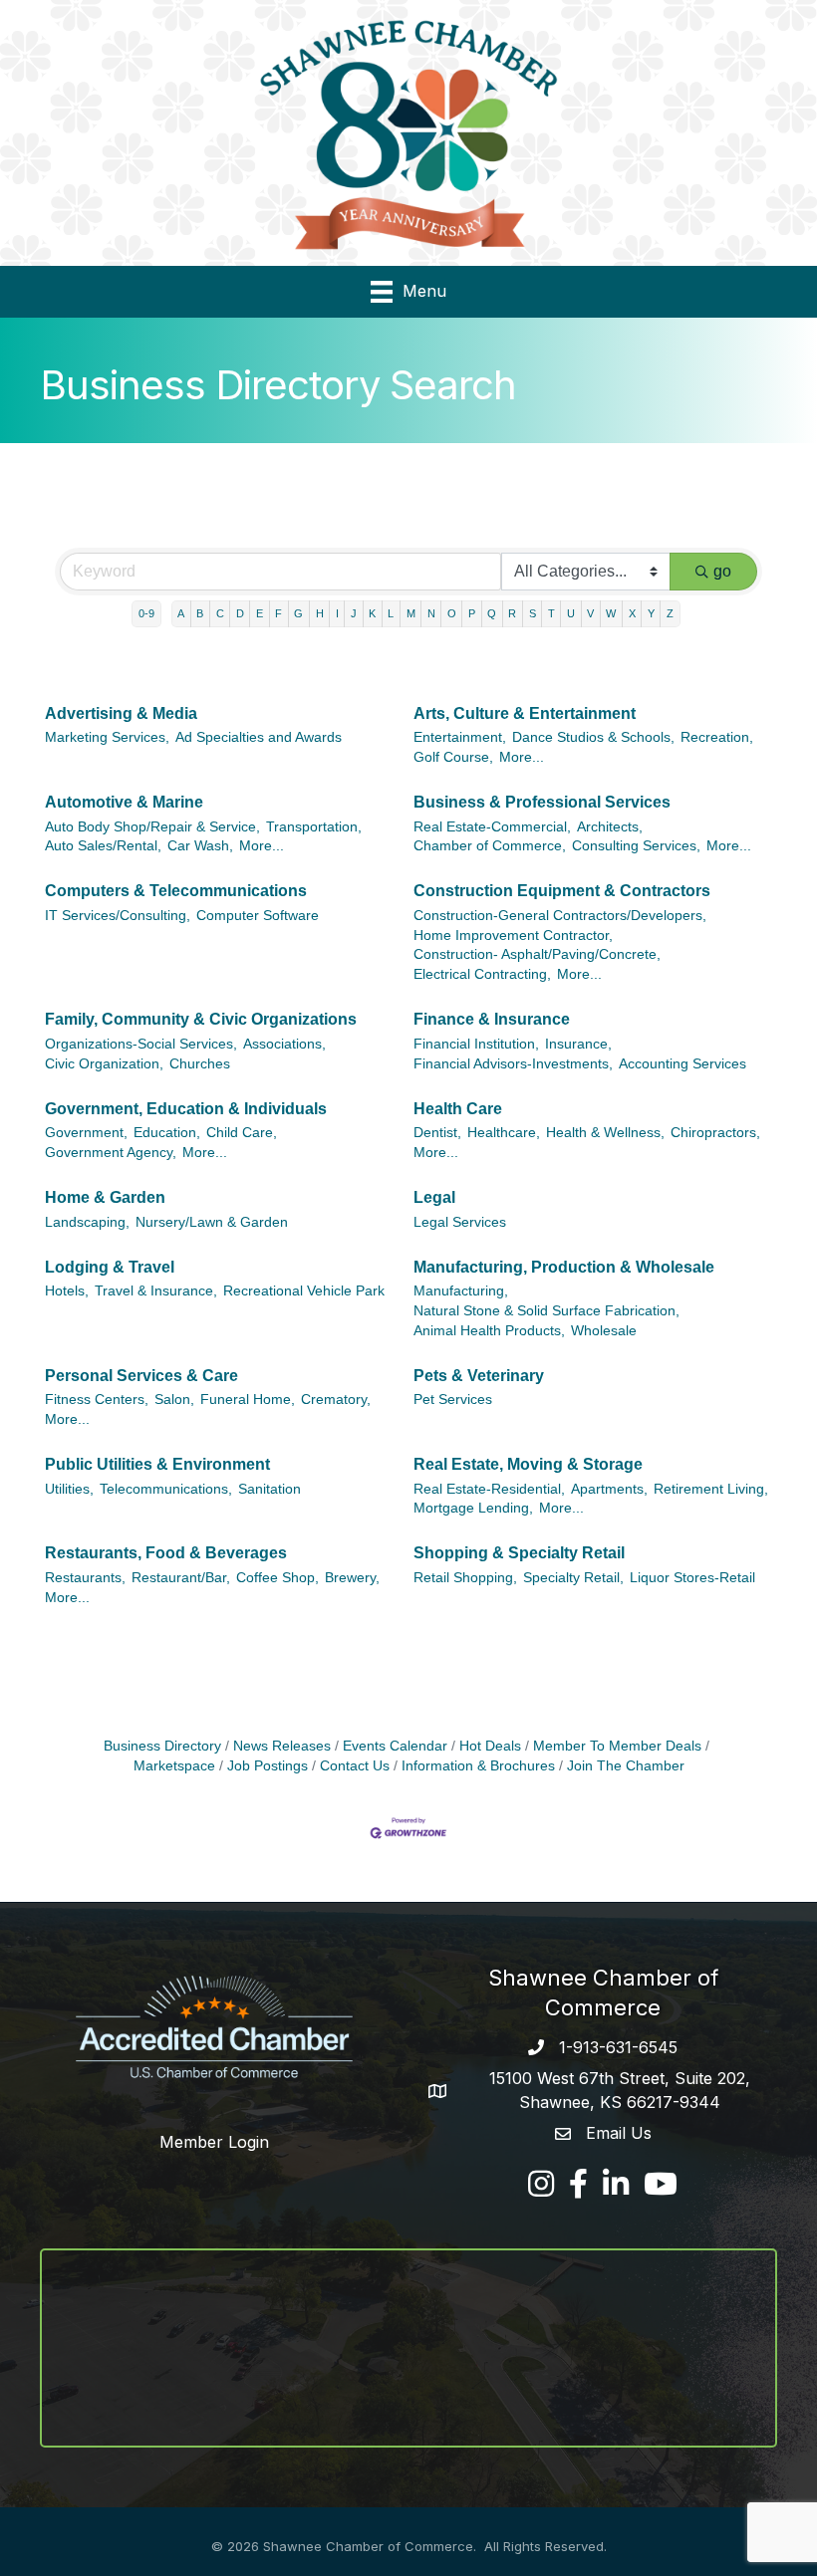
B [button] (200, 613)
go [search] (722, 571)
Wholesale (604, 1331)
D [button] (240, 613)
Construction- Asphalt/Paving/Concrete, (537, 954)
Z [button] (670, 613)
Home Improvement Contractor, (513, 936)
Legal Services (460, 1222)
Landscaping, (87, 1222)
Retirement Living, (711, 1489)
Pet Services (453, 1400)
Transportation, (314, 827)
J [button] (354, 613)
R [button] (512, 613)
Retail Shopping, (465, 1578)
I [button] (337, 613)
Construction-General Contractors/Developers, (560, 916)
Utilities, (69, 1489)
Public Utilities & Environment (157, 1464)
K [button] (372, 613)
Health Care (458, 1109)
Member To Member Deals (617, 1746)
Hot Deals (490, 1746)
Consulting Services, (636, 846)
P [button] (472, 613)
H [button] (320, 613)
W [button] (611, 613)
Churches (200, 1064)
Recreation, (717, 737)
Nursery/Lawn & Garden (212, 1222)
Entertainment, (460, 737)
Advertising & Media (121, 713)
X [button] (632, 613)
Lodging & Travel (110, 1267)
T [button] (551, 613)
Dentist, (437, 1133)
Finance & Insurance (492, 1019)
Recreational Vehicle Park (304, 1291)
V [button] (590, 613)
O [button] (452, 613)
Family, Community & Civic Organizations (201, 1019)
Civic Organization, (104, 1064)
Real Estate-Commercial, (492, 827)
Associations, (284, 1044)
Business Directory (162, 1746)
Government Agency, (111, 1153)
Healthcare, (504, 1133)
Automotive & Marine (124, 802)
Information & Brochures (478, 1766)
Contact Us (355, 1766)
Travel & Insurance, (156, 1291)
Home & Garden (105, 1197)
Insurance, (578, 1044)
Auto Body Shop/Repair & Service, (152, 827)
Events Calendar (395, 1746)
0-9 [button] (146, 613)
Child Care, (242, 1133)
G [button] (298, 613)
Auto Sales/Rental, (103, 846)
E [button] (260, 613)
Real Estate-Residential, (489, 1489)
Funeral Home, (248, 1400)
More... (522, 757)
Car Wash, (200, 846)
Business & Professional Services (542, 802)
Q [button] (492, 613)
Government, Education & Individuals (186, 1109)
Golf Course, (453, 757)
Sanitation (270, 1489)
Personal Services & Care (141, 1376)
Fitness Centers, (97, 1400)
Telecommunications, (166, 1489)
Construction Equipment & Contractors (562, 891)
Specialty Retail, (573, 1578)
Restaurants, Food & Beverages (166, 1553)
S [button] (533, 613)
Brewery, (352, 1578)
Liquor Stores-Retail (692, 1578)
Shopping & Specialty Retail (519, 1553)
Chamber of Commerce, (490, 846)
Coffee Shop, (277, 1578)
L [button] (391, 613)
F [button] (278, 613)
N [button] (431, 613)
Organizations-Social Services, (141, 1044)
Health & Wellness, (605, 1133)
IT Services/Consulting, (118, 916)
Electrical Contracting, (482, 974)
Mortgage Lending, (473, 1508)
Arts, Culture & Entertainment (525, 713)
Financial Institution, (476, 1044)
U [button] (571, 613)
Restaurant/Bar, (181, 1578)
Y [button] (651, 613)
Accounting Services (682, 1064)
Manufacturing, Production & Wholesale (564, 1267)
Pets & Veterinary (479, 1376)
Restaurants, (85, 1578)
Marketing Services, (107, 737)
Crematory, (336, 1400)
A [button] (181, 613)
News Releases (282, 1746)
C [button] (220, 613)
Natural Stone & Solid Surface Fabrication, (546, 1311)
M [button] (411, 613)
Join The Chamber (626, 1766)
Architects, (610, 827)
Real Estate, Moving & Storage (528, 1464)
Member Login (214, 2142)
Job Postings (268, 1766)
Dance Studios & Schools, (593, 737)
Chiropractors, (715, 1133)
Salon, (174, 1400)
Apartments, (609, 1489)
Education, (167, 1133)
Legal (434, 1197)
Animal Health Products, (489, 1331)
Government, (86, 1133)
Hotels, (67, 1291)
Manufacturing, (461, 1291)
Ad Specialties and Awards (259, 737)
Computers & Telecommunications (176, 891)
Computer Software (258, 916)
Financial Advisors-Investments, (513, 1064)
